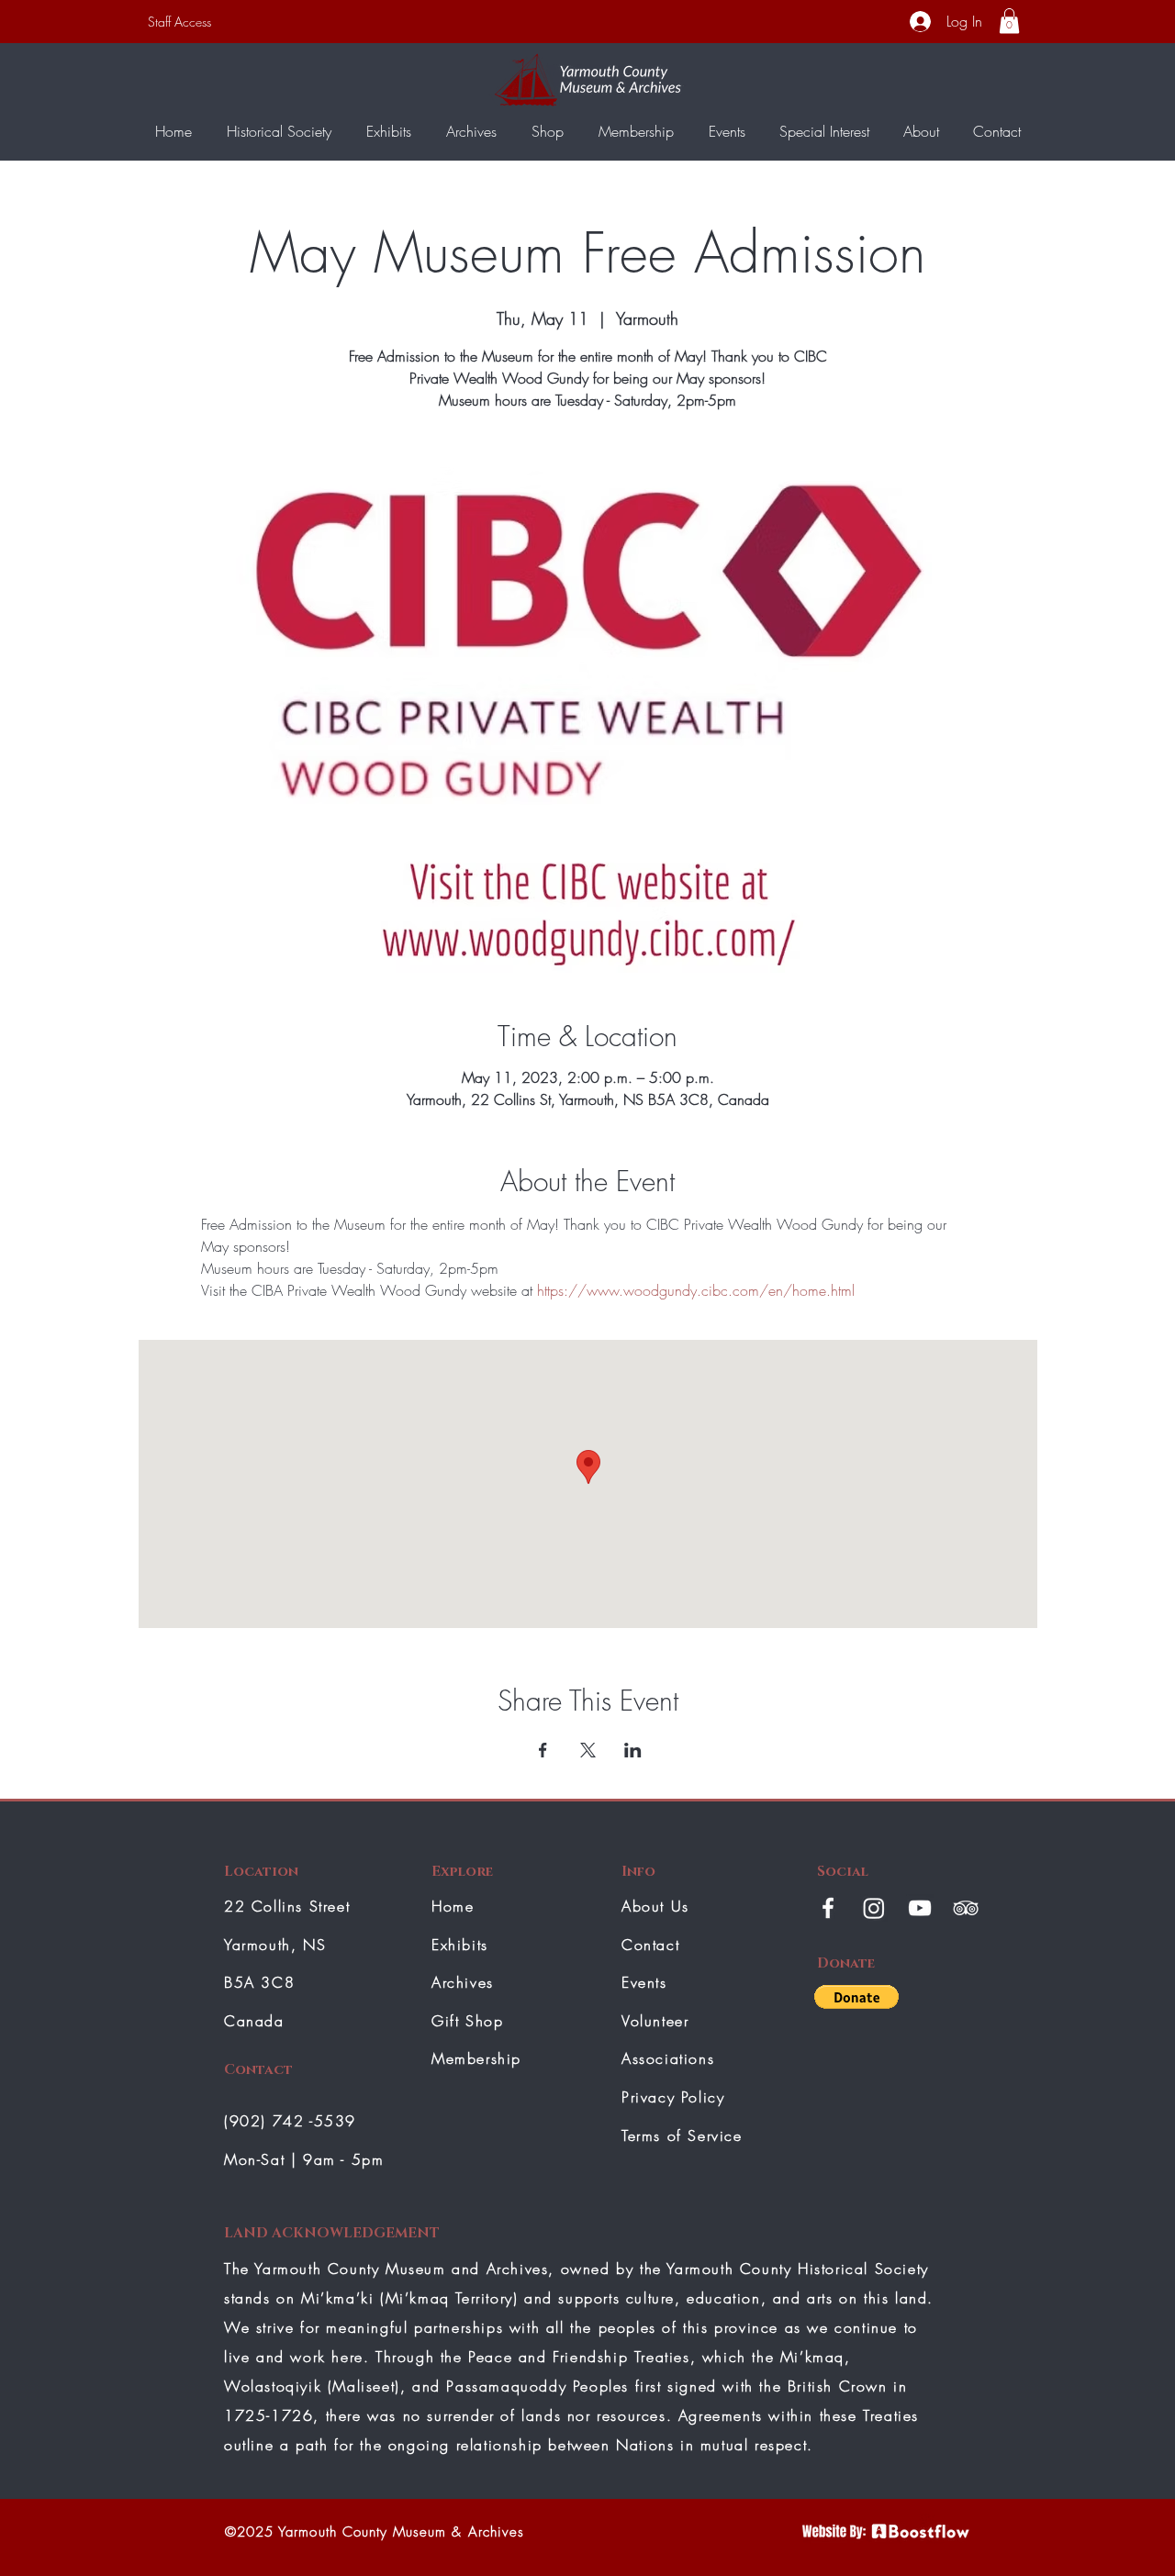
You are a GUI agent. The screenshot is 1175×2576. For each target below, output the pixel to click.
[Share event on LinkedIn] (633, 1750)
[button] (1009, 21)
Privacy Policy (673, 2097)
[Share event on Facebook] (543, 1750)
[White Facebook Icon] (828, 1908)
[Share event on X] (588, 1750)
